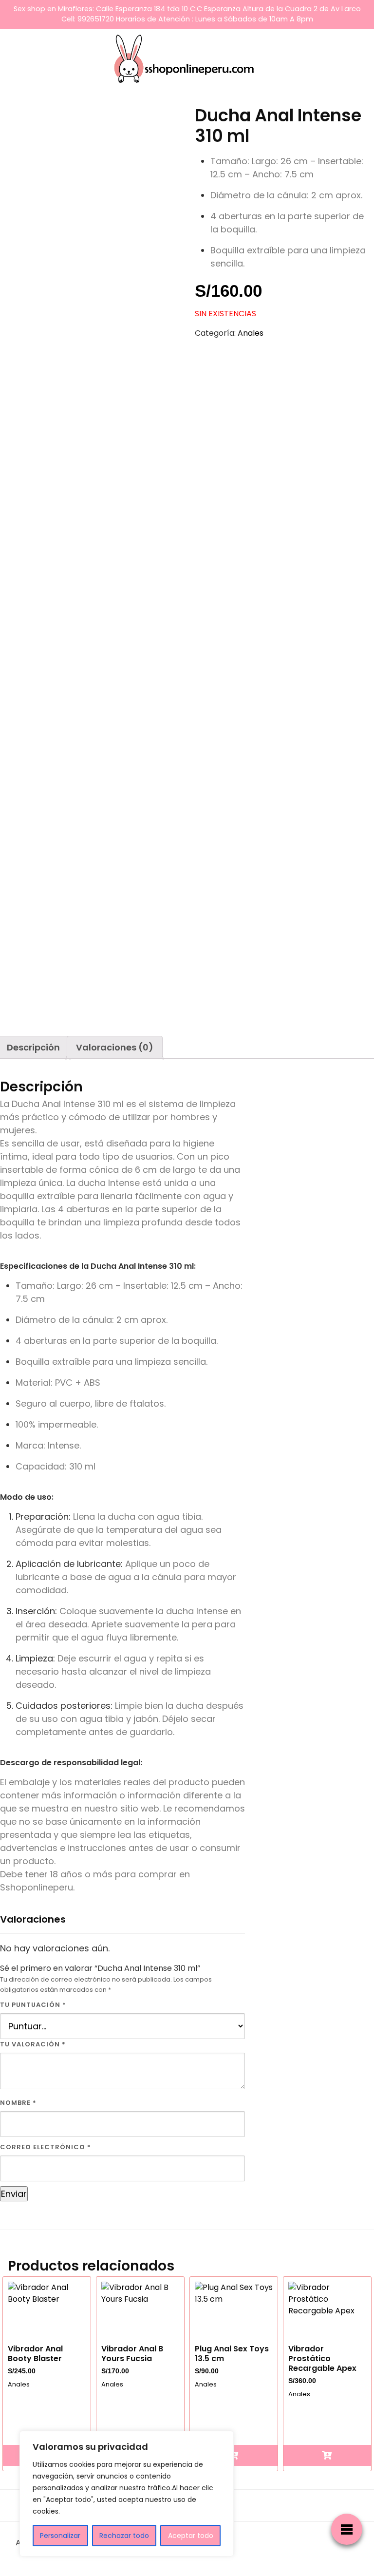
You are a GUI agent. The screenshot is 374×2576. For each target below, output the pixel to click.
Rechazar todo (124, 2536)
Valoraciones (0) (115, 1047)
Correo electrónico (46, 2147)
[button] (234, 2455)
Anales (251, 333)
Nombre (18, 2103)
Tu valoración (33, 2044)
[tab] (115, 1047)
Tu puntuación (33, 2005)
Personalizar (60, 2536)
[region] (127, 2494)
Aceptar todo (191, 2536)
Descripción (33, 1047)
